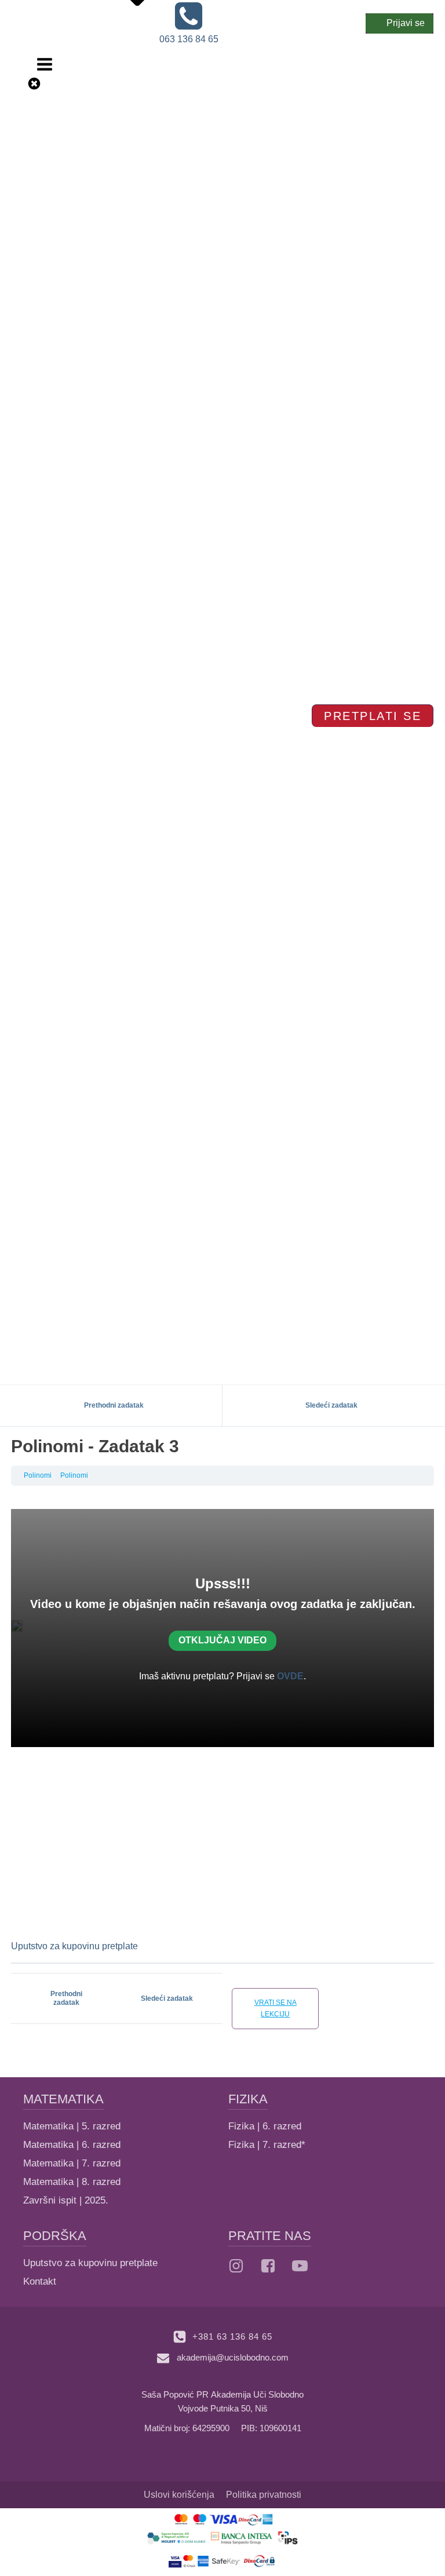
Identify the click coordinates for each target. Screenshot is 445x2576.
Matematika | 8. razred (72, 2182)
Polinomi (38, 1475)
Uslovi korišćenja (179, 2495)
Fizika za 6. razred (111, 103)
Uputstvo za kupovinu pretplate (74, 1946)
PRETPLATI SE (373, 716)
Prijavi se (406, 23)
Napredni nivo (126, 40)
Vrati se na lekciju (276, 2008)
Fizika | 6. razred (265, 2126)
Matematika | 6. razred (72, 2145)
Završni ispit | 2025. (66, 2200)
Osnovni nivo (124, 25)
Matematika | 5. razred (72, 2126)
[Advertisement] (222, 1843)
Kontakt (40, 2281)
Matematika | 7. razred (72, 2163)
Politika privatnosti (264, 2495)
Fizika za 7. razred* (113, 118)
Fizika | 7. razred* (267, 2145)
